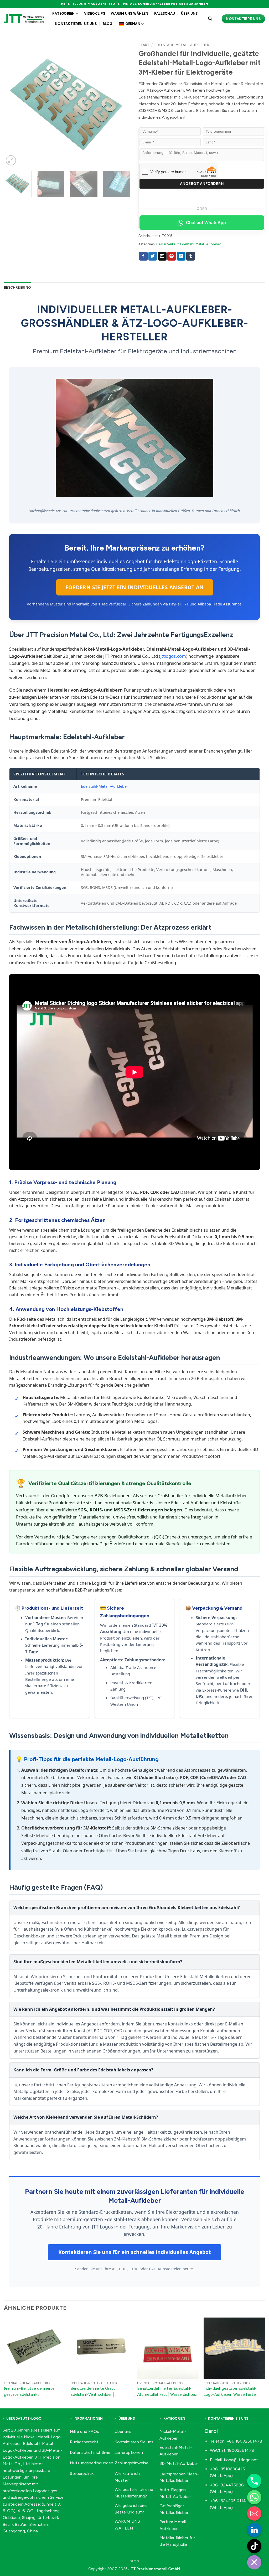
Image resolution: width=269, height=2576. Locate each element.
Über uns (189, 14)
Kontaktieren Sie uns (76, 24)
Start (144, 45)
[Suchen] (210, 19)
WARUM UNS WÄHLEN (130, 14)
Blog (108, 24)
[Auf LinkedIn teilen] (181, 256)
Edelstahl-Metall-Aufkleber (182, 45)
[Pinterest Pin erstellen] (172, 256)
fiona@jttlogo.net (241, 2460)
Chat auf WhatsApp (206, 222)
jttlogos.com (173, 656)
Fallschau (165, 14)
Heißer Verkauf (167, 244)
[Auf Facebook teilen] (143, 256)
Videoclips (95, 14)
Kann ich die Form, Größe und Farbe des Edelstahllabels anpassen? (83, 2070)
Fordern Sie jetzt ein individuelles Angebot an (135, 587)
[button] (11, 160)
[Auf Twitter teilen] (153, 256)
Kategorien (64, 14)
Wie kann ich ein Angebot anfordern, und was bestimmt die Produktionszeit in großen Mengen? (114, 2009)
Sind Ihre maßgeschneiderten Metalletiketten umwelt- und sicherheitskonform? (98, 1962)
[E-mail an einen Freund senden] (162, 256)
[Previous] (13, 103)
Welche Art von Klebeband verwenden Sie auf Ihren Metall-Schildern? (86, 2117)
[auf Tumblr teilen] (191, 256)
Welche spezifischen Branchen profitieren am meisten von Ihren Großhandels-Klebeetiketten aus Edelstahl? (127, 1908)
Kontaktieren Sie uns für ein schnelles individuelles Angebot (134, 2252)
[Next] (121, 103)
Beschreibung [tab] (17, 287)
